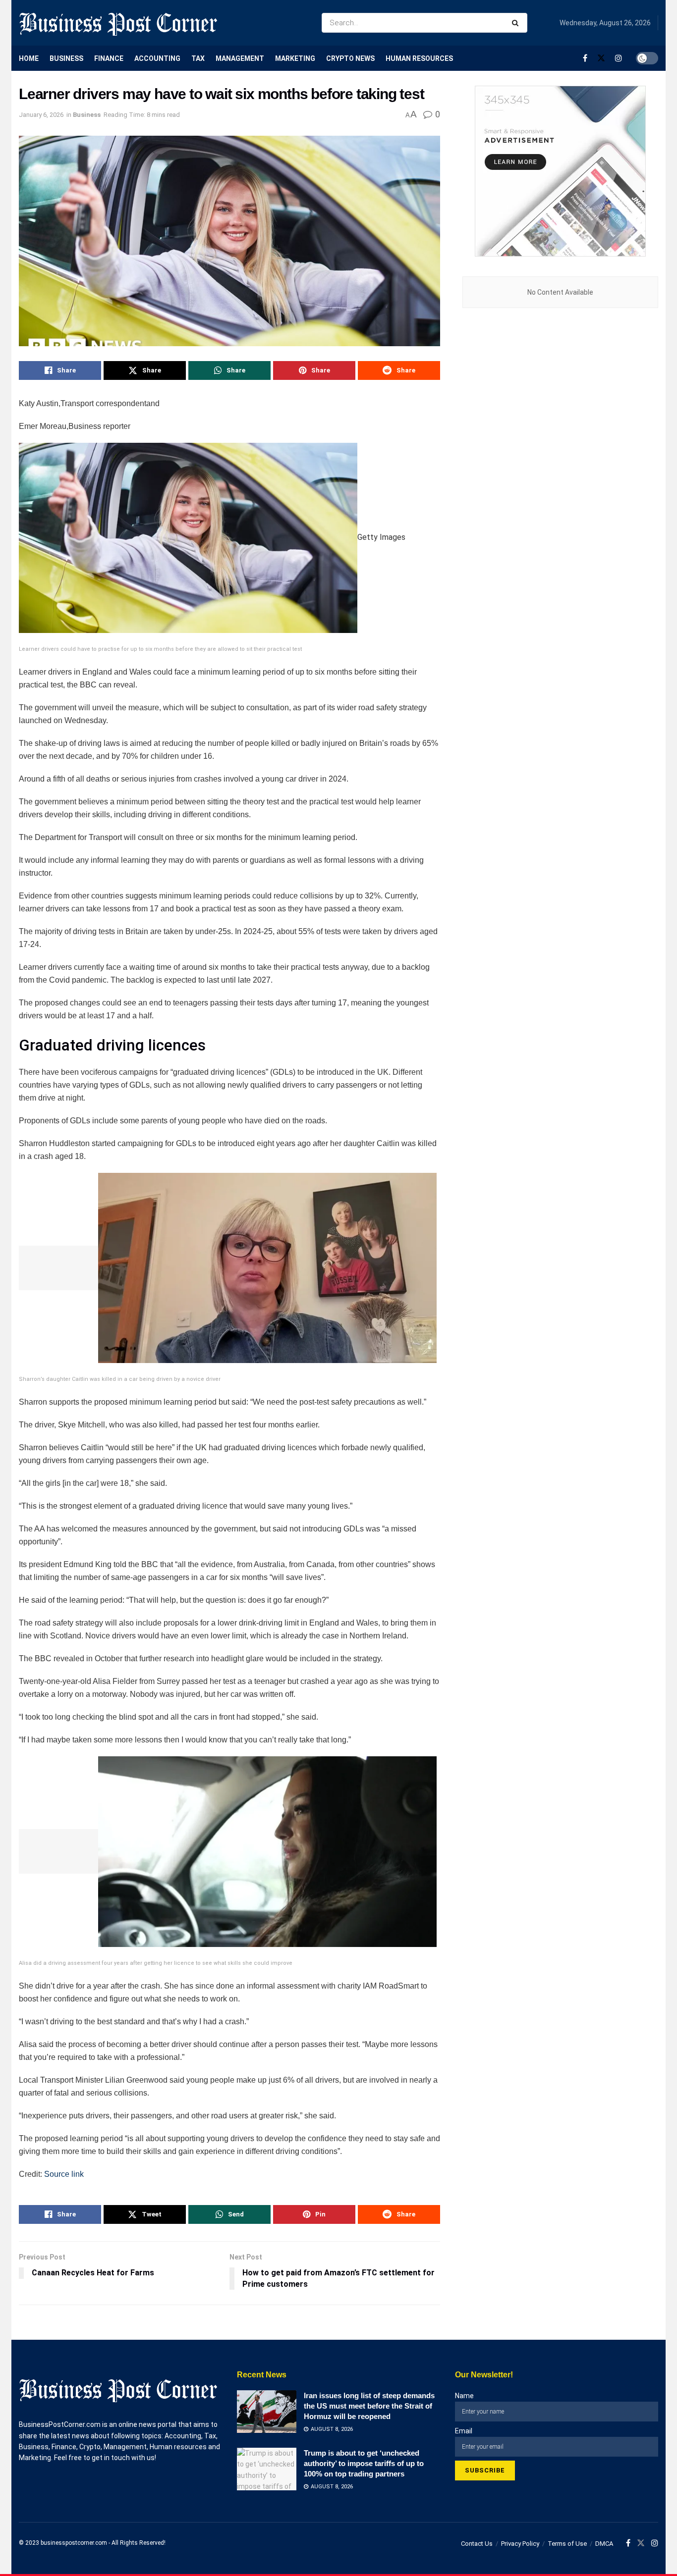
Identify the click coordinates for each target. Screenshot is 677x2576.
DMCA (604, 2544)
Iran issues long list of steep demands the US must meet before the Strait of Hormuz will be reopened (369, 2406)
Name (464, 2396)
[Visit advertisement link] (560, 171)
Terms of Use (567, 2544)
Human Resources (419, 58)
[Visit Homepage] (118, 23)
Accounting (157, 58)
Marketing (295, 58)
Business (66, 58)
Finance (109, 58)
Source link (64, 2174)
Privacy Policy (520, 2544)
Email (464, 2431)
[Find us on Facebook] (585, 58)
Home (29, 58)
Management (240, 58)
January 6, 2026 (41, 115)
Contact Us (477, 2544)
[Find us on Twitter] (601, 58)
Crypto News (350, 58)
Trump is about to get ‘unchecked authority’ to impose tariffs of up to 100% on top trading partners (364, 2463)
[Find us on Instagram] (619, 58)
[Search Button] (517, 23)
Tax (198, 58)
